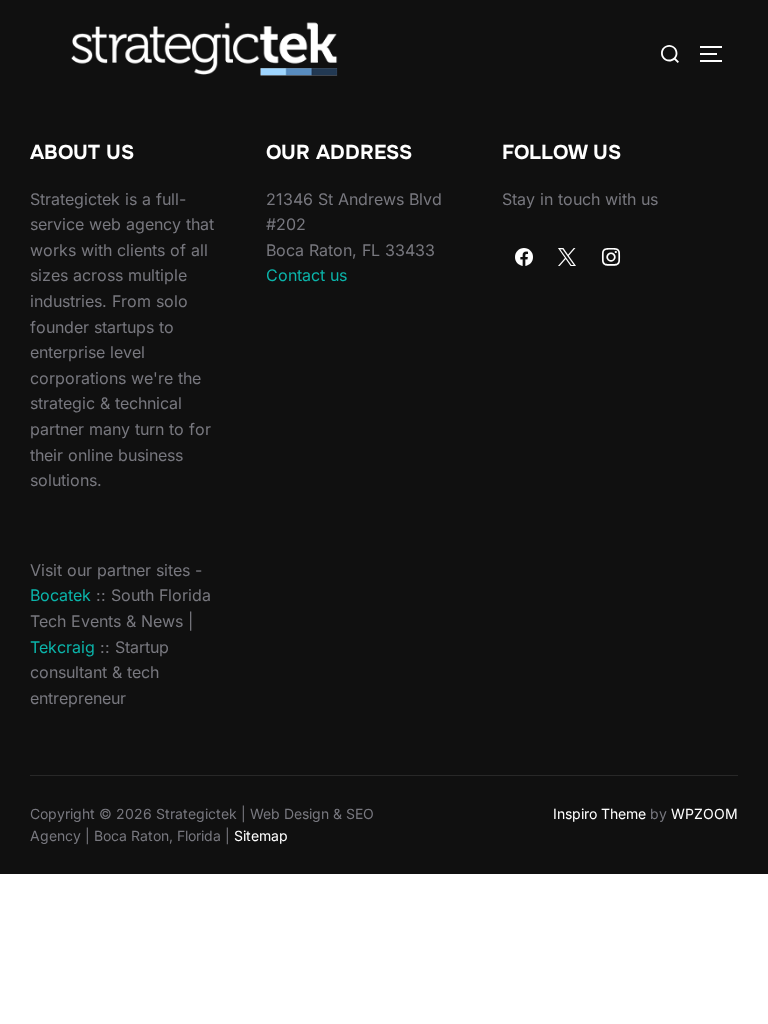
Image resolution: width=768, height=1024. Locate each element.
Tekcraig (62, 647)
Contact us (306, 275)
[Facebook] (524, 258)
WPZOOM (704, 813)
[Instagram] (611, 258)
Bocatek (60, 595)
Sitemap (261, 835)
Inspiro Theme (599, 813)
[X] (568, 258)
